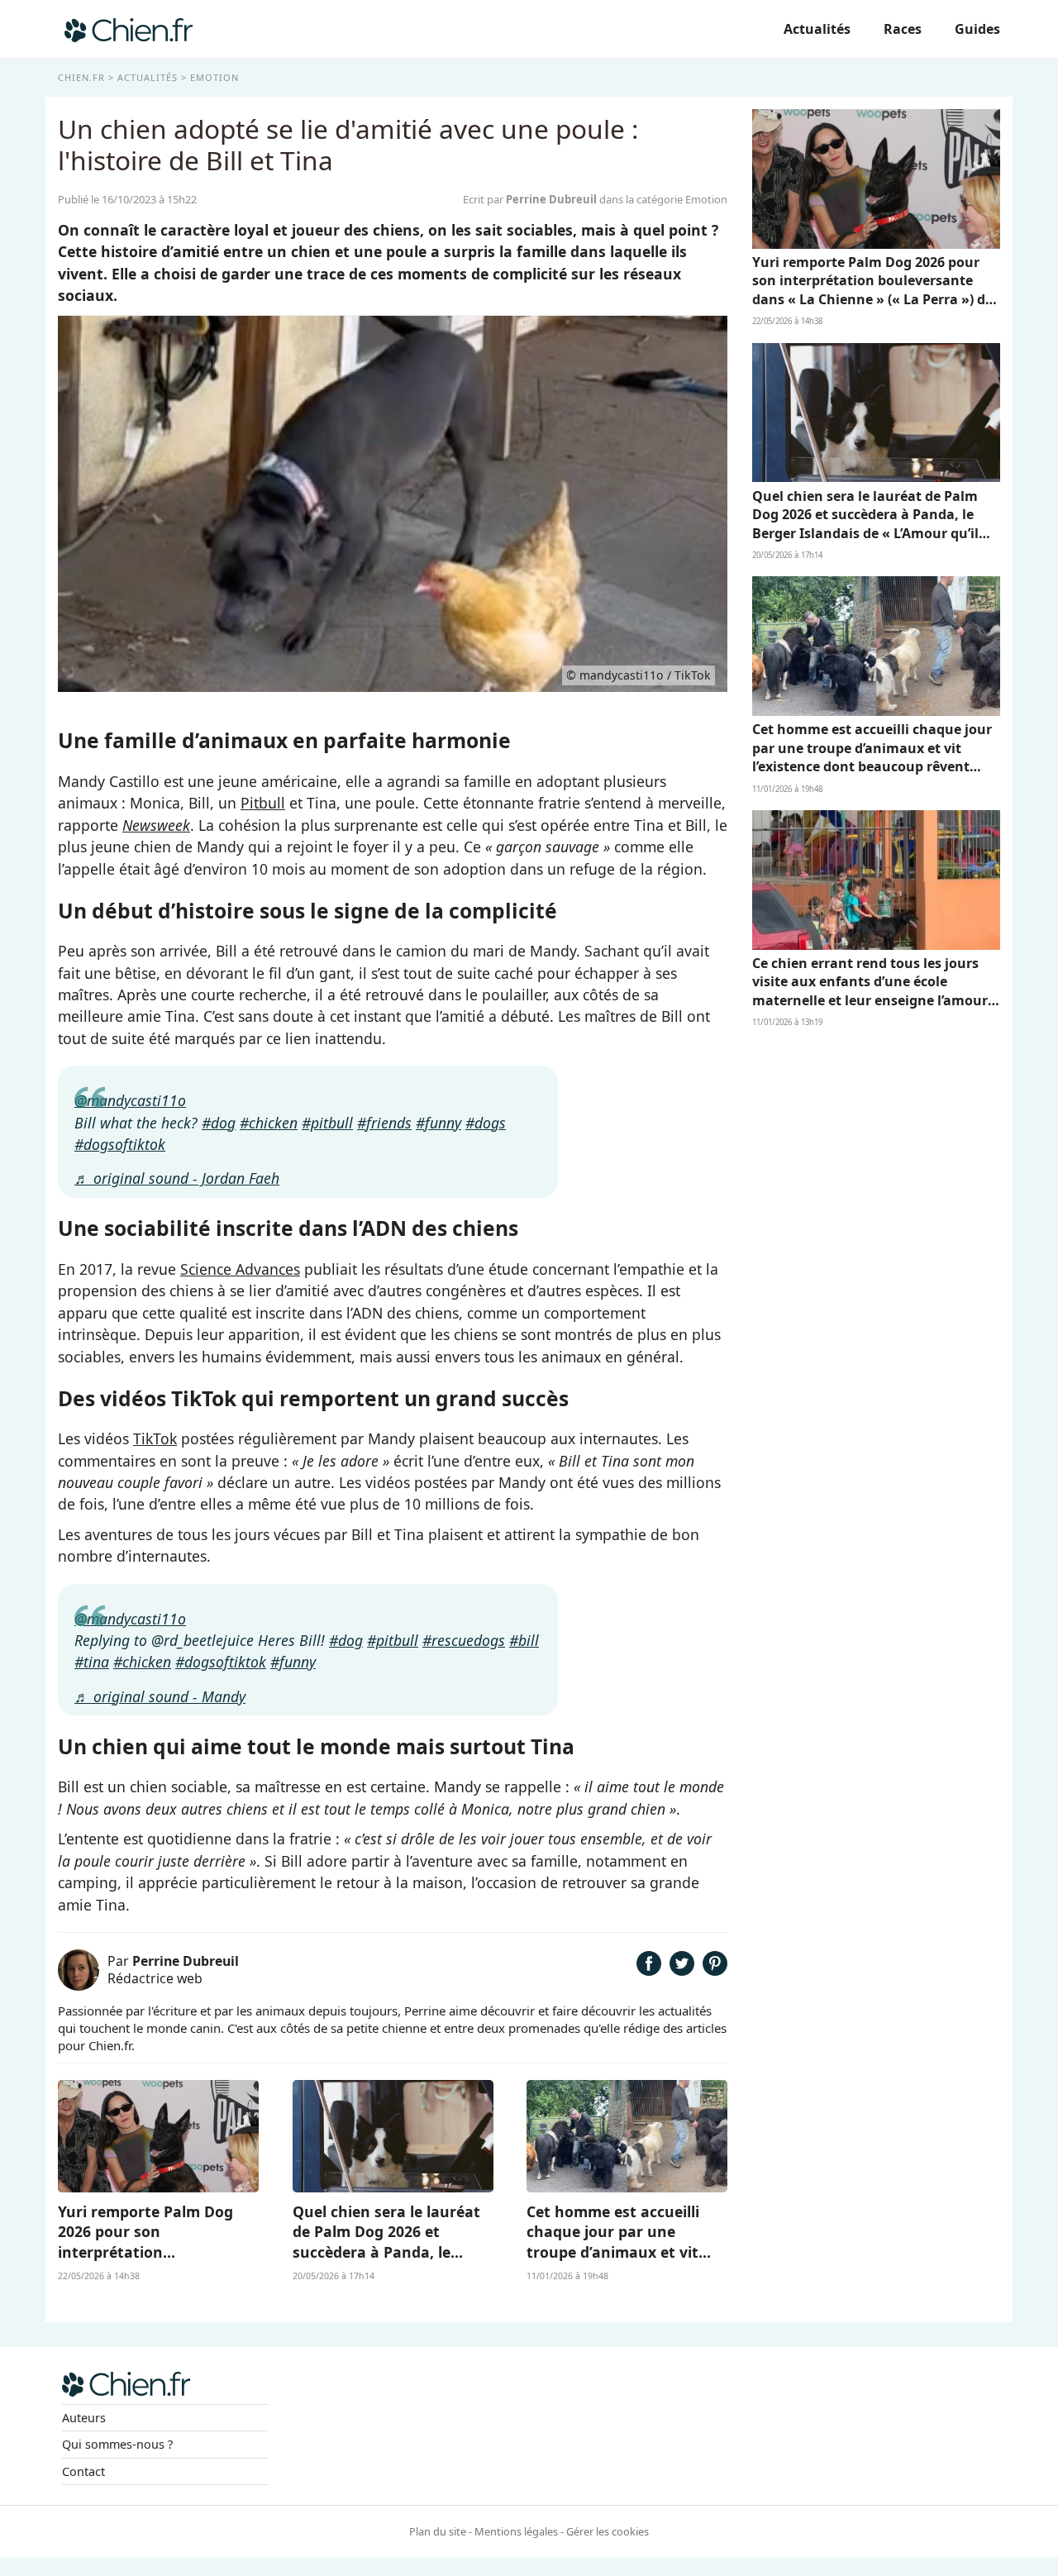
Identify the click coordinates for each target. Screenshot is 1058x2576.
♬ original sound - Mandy (160, 1696)
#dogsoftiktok (120, 1144)
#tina (92, 1662)
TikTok (155, 1438)
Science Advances (240, 1269)
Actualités (817, 29)
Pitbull (263, 803)
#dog (219, 1123)
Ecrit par (530, 199)
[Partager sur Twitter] (682, 1970)
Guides (977, 29)
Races (903, 29)
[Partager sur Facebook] (649, 1970)
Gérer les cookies (608, 2531)
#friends (384, 1123)
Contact (83, 2471)
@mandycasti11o (130, 1100)
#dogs (486, 1123)
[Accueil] (129, 29)
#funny (438, 1123)
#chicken (269, 1123)
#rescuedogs (464, 1640)
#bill (524, 1640)
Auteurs (84, 2418)
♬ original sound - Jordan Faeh (177, 1178)
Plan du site (438, 2531)
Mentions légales (516, 2531)
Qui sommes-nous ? (117, 2444)
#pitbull (327, 1123)
